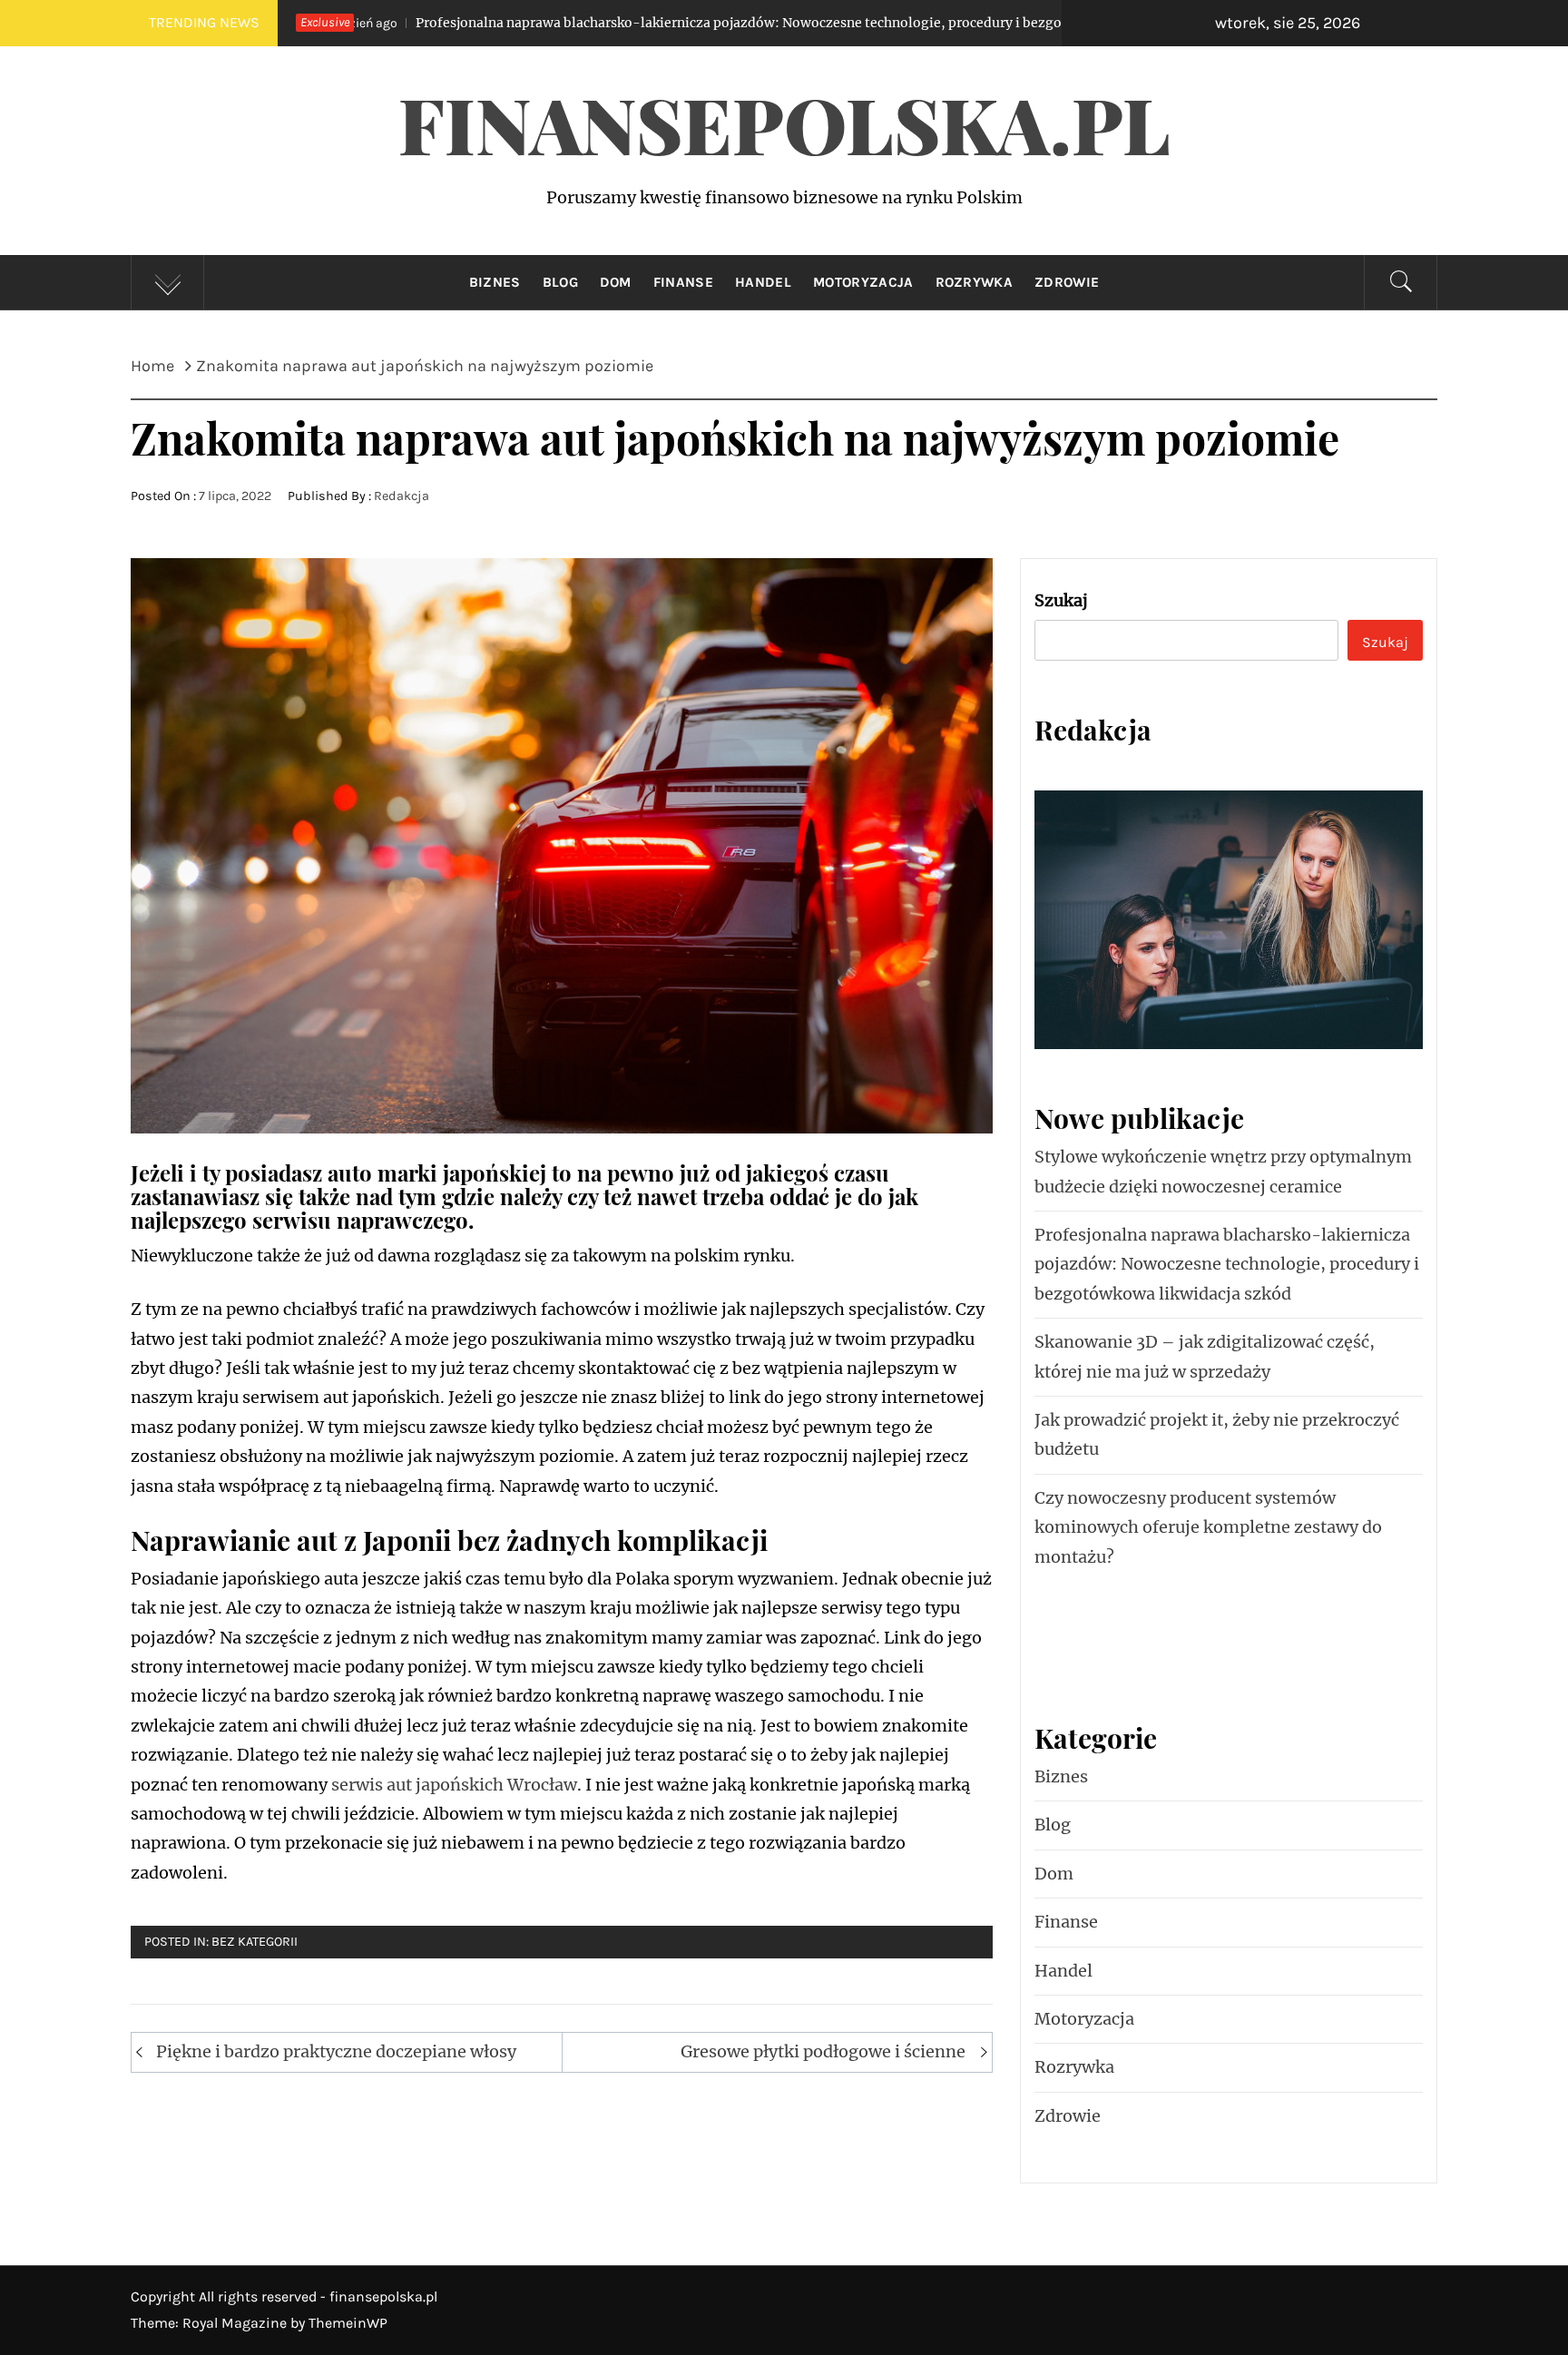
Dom (616, 282)
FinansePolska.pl (784, 123)
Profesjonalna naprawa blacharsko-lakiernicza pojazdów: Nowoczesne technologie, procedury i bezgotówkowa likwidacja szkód (629, 23)
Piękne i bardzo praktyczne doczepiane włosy (336, 2051)
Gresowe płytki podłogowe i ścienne (823, 2051)
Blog (560, 282)
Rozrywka (975, 282)
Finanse (683, 282)
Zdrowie (1067, 282)
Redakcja (402, 496)
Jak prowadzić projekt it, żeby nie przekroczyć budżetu (1217, 1434)
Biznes (495, 282)
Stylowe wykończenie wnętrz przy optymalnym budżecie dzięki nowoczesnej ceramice (1223, 1171)
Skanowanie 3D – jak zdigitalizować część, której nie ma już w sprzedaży (1205, 1356)
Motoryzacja (863, 282)
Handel (763, 282)
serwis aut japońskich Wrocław (454, 1785)
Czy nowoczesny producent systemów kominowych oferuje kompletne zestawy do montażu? (1208, 1527)
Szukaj (1061, 600)
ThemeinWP (348, 2323)
